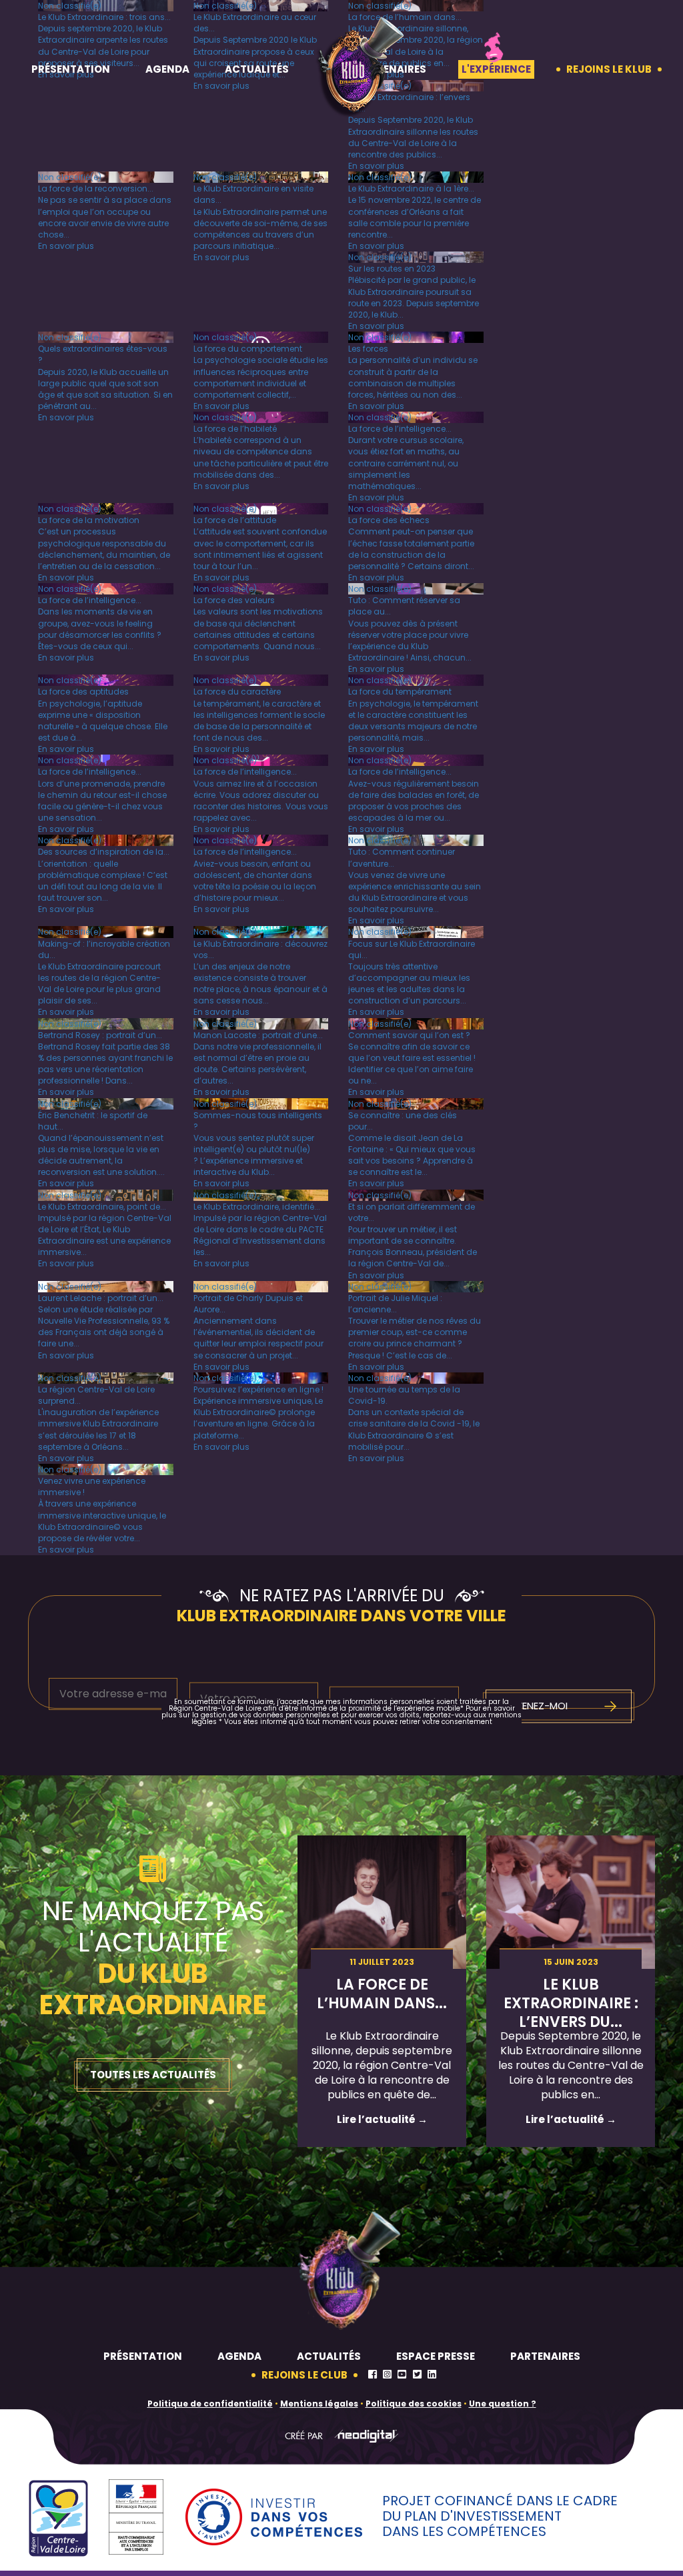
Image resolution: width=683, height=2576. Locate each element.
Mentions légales (319, 2404)
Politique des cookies (414, 2404)
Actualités (257, 69)
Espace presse (436, 2356)
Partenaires (545, 2356)
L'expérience (496, 69)
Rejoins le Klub (609, 69)
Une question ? (503, 2404)
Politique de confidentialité (210, 2404)
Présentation (71, 69)
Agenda (167, 69)
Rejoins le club (304, 2375)
